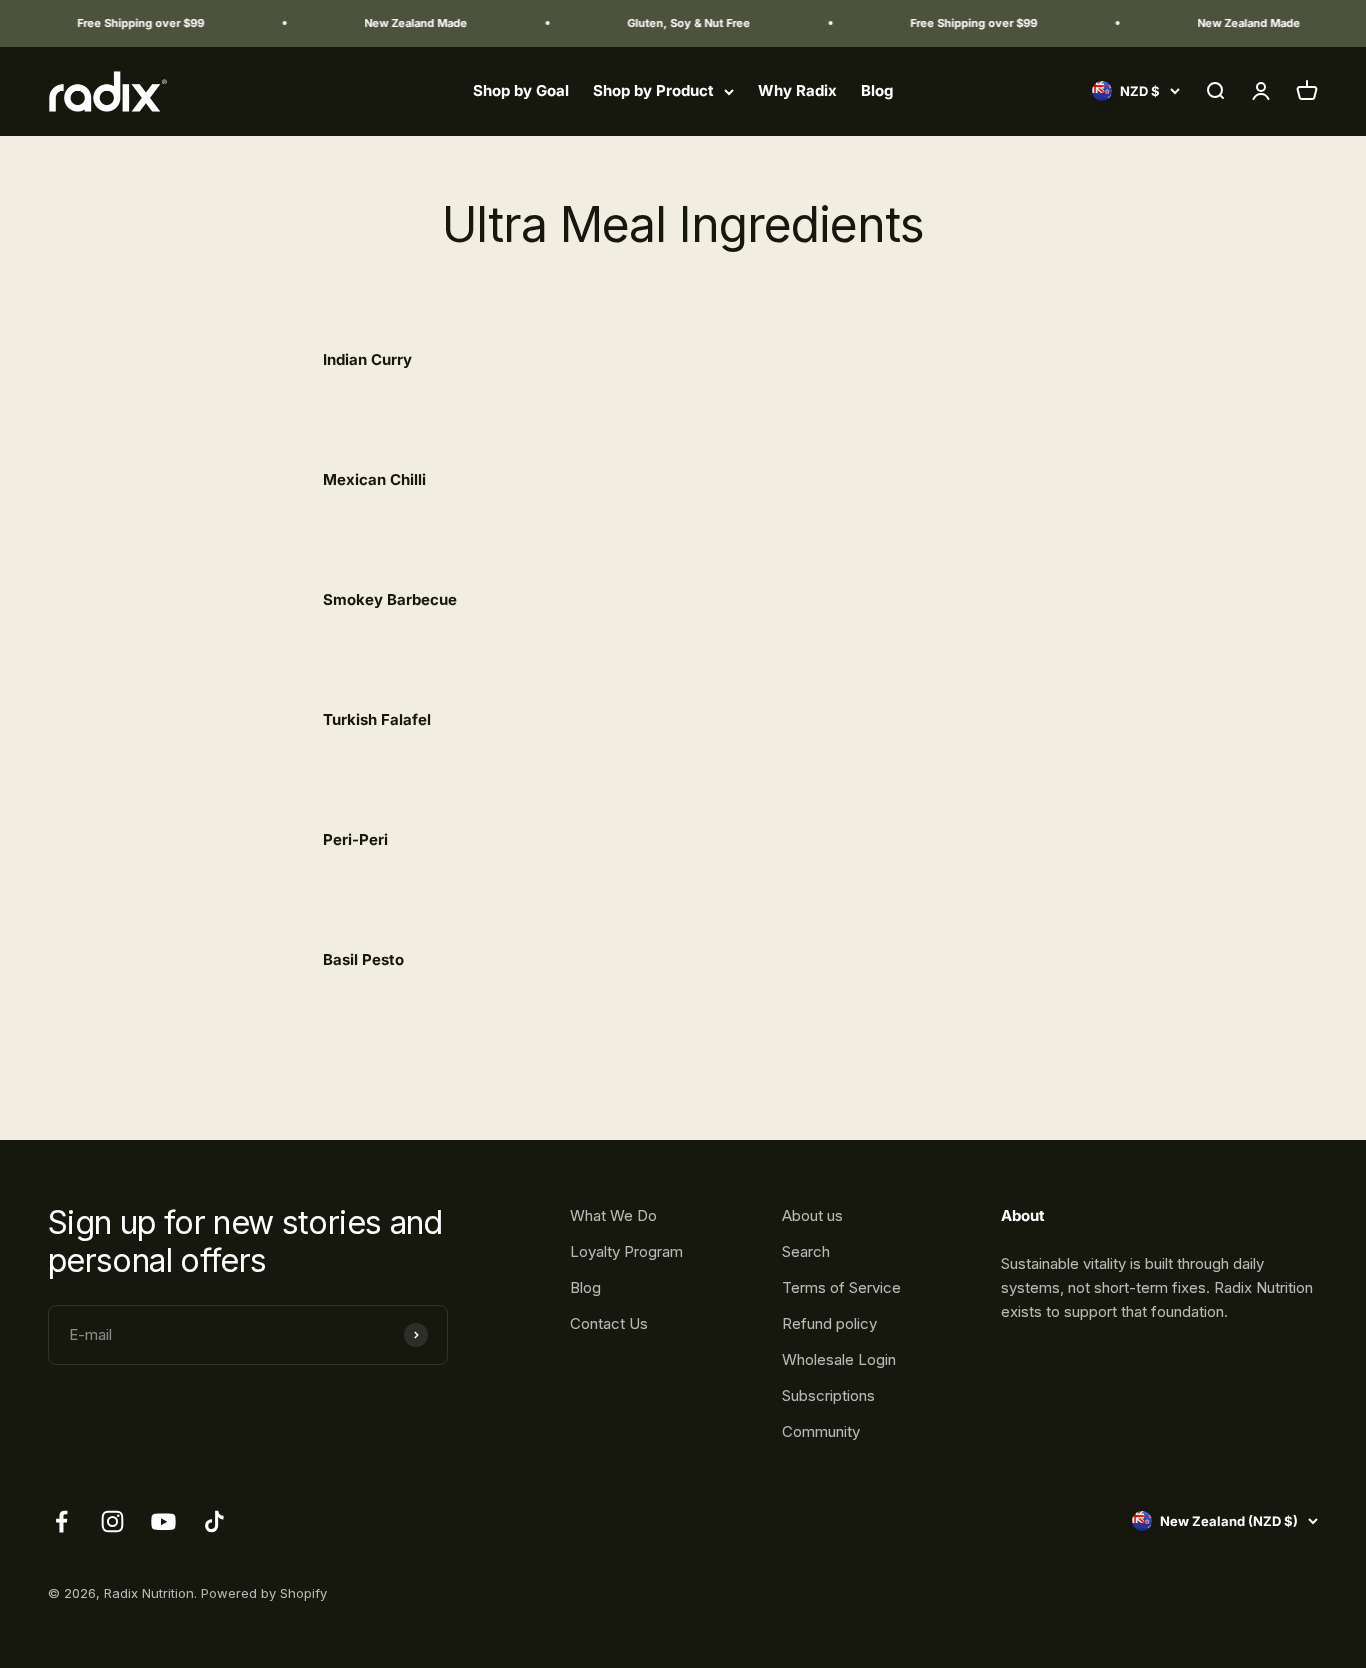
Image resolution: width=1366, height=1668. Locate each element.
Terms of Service (841, 1287)
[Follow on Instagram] (112, 1521)
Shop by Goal (521, 90)
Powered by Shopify (264, 1593)
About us (812, 1215)
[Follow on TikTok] (214, 1521)
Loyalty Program (626, 1251)
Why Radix (797, 90)
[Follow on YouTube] (163, 1521)
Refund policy (829, 1323)
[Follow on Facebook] (61, 1521)
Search (806, 1251)
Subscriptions (828, 1395)
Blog (877, 90)
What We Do (613, 1215)
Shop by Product (653, 90)
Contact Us (609, 1323)
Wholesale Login (839, 1359)
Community (821, 1431)
